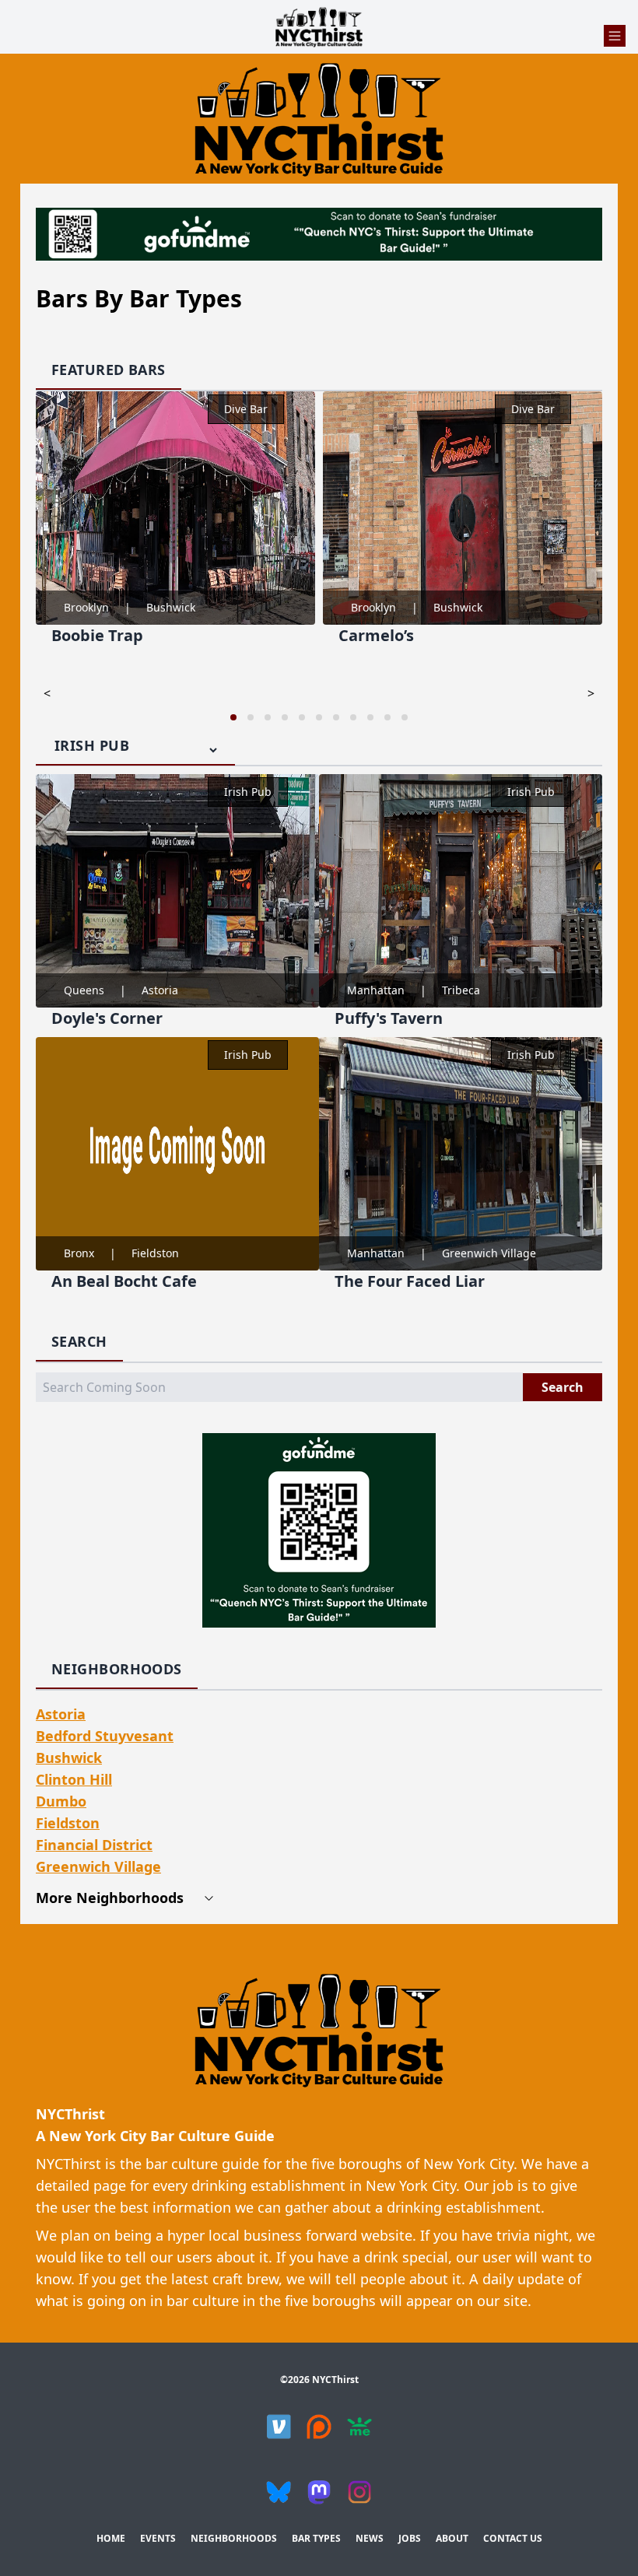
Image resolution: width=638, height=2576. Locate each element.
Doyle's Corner (107, 1018)
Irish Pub (248, 792)
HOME (111, 2538)
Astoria (160, 990)
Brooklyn (87, 607)
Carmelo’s (90, 635)
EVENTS (158, 2538)
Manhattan (376, 990)
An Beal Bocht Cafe (124, 1281)
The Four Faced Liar (410, 1281)
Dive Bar (247, 409)
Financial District (94, 1845)
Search (563, 1387)
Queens (84, 990)
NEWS (370, 2538)
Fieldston (155, 1253)
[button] (233, 717)
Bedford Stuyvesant (105, 1736)
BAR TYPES (316, 2538)
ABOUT (452, 2538)
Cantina (535, 409)
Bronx (79, 1253)
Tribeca (461, 990)
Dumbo (61, 1801)
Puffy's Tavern (389, 1018)
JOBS (410, 2538)
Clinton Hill (74, 1779)
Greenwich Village (489, 1253)
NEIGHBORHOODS (234, 2538)
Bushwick (172, 607)
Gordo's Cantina (400, 635)
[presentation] (47, 693)
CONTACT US (513, 2538)
